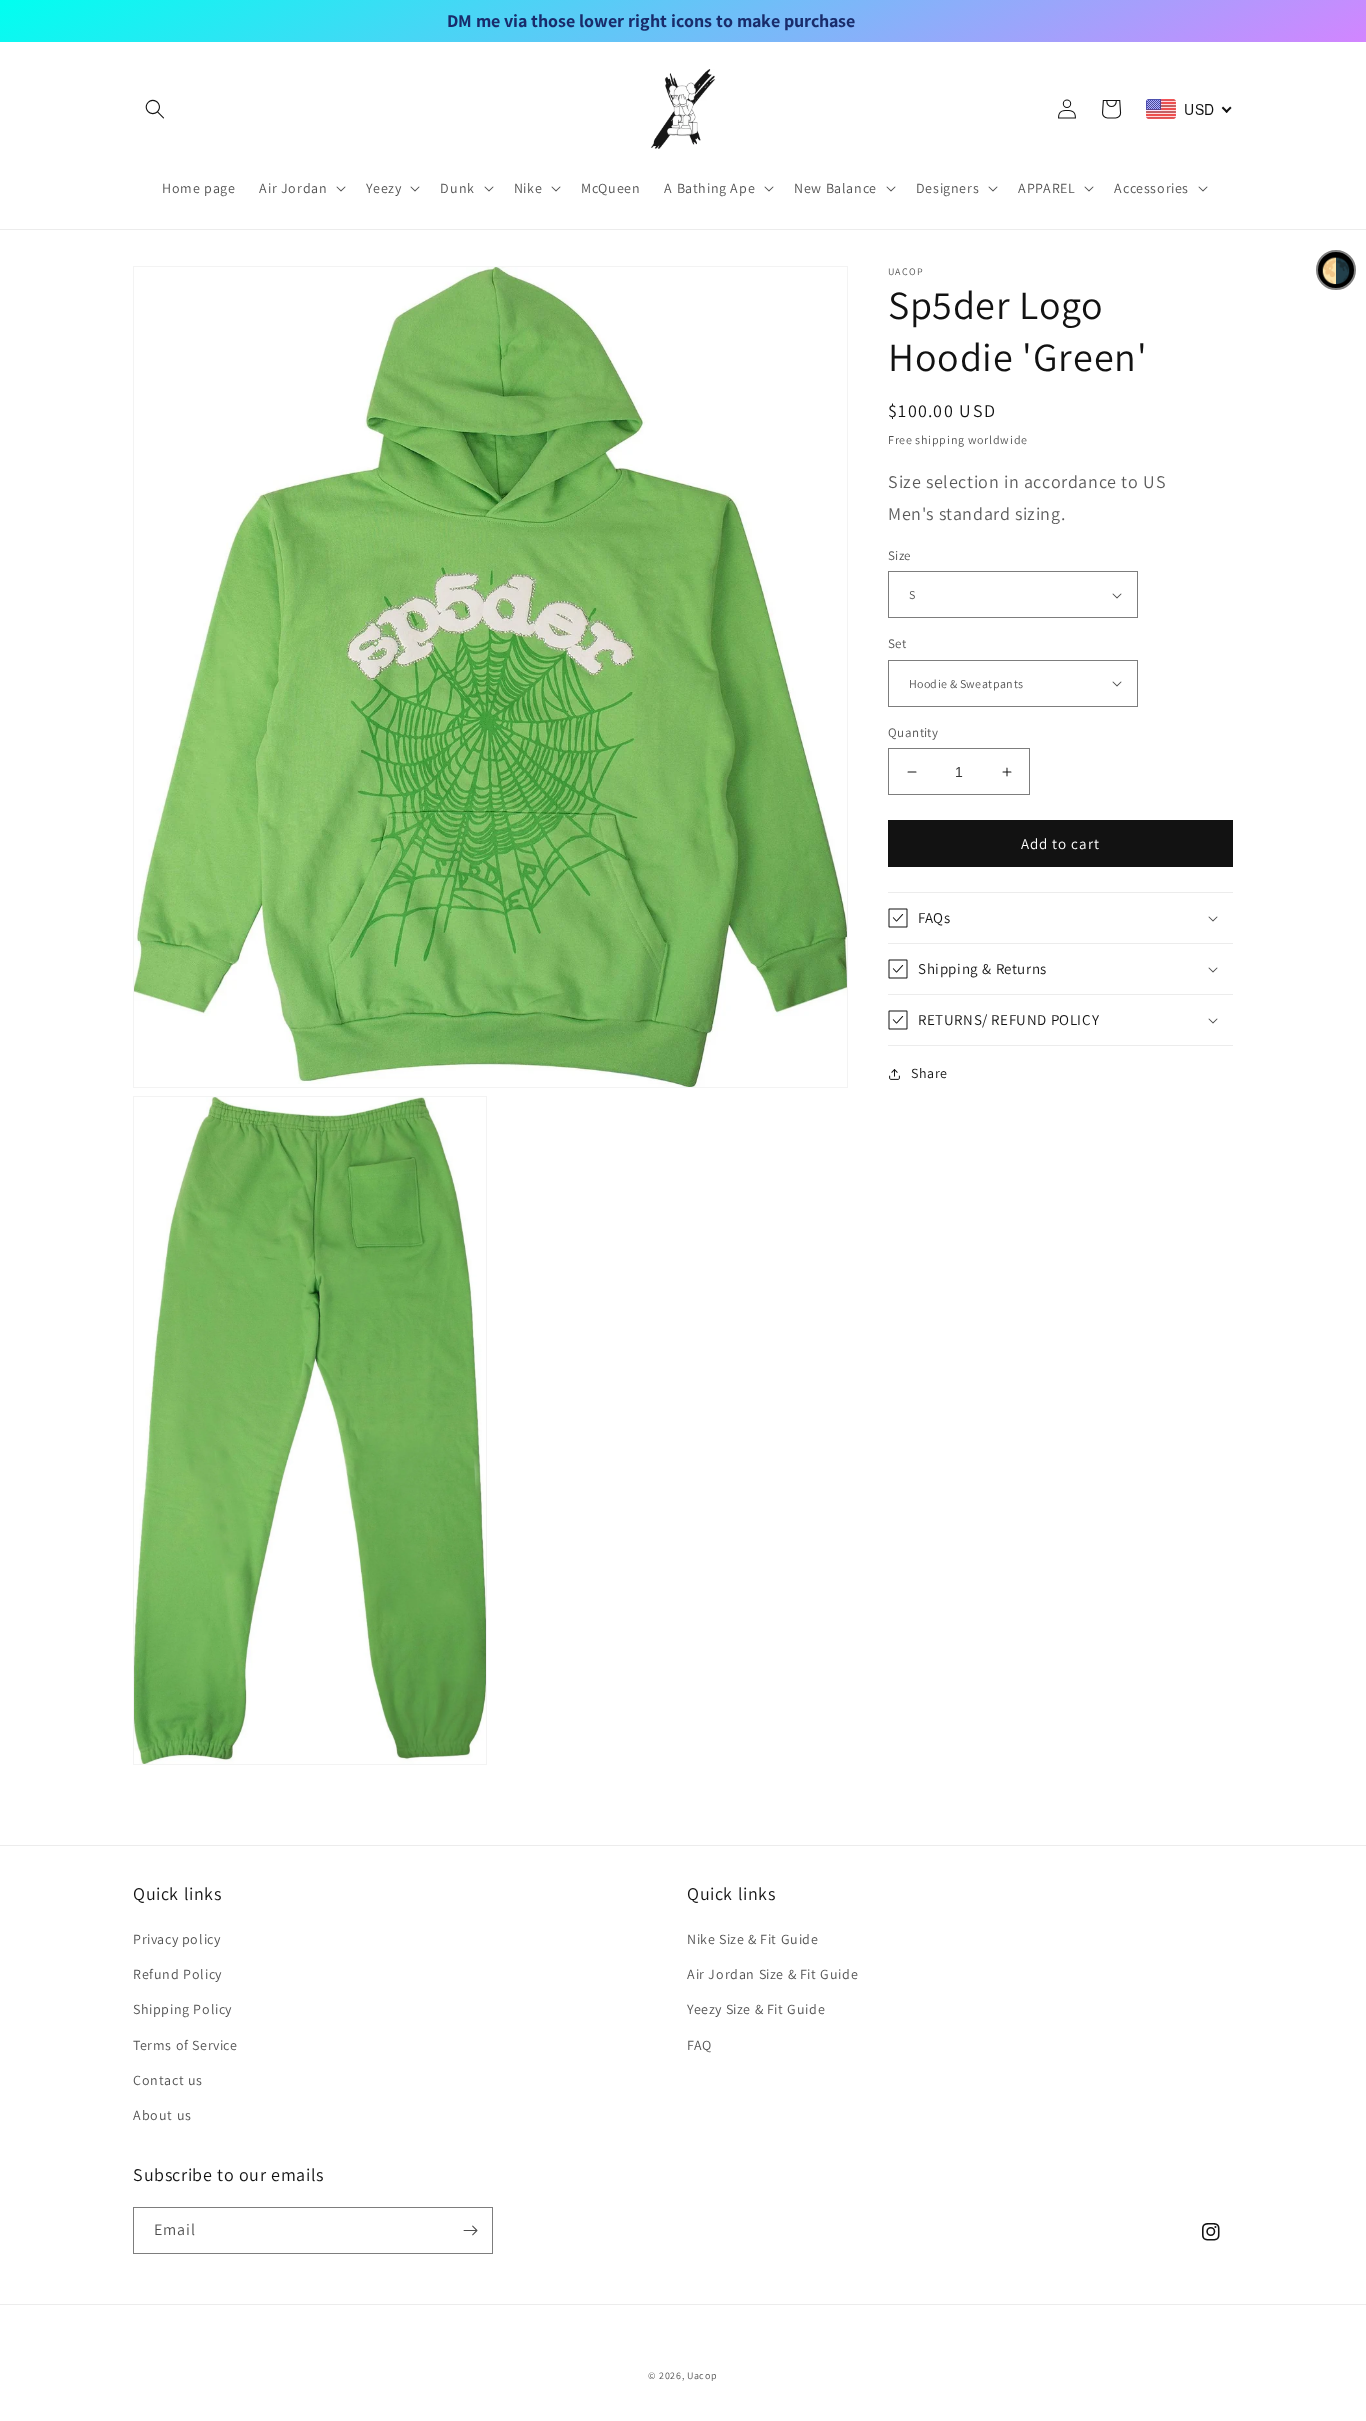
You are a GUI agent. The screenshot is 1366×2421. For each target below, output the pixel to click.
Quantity (913, 732)
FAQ (699, 2045)
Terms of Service (185, 2045)
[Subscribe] (470, 2230)
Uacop (702, 2375)
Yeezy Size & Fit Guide (756, 2009)
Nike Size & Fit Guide (753, 1939)
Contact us (168, 2080)
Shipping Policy (182, 2009)
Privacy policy (176, 1939)
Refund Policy (177, 1974)
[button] (155, 109)
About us (162, 2115)
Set (897, 643)
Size (899, 555)
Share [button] (929, 1073)
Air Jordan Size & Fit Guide (772, 1974)
